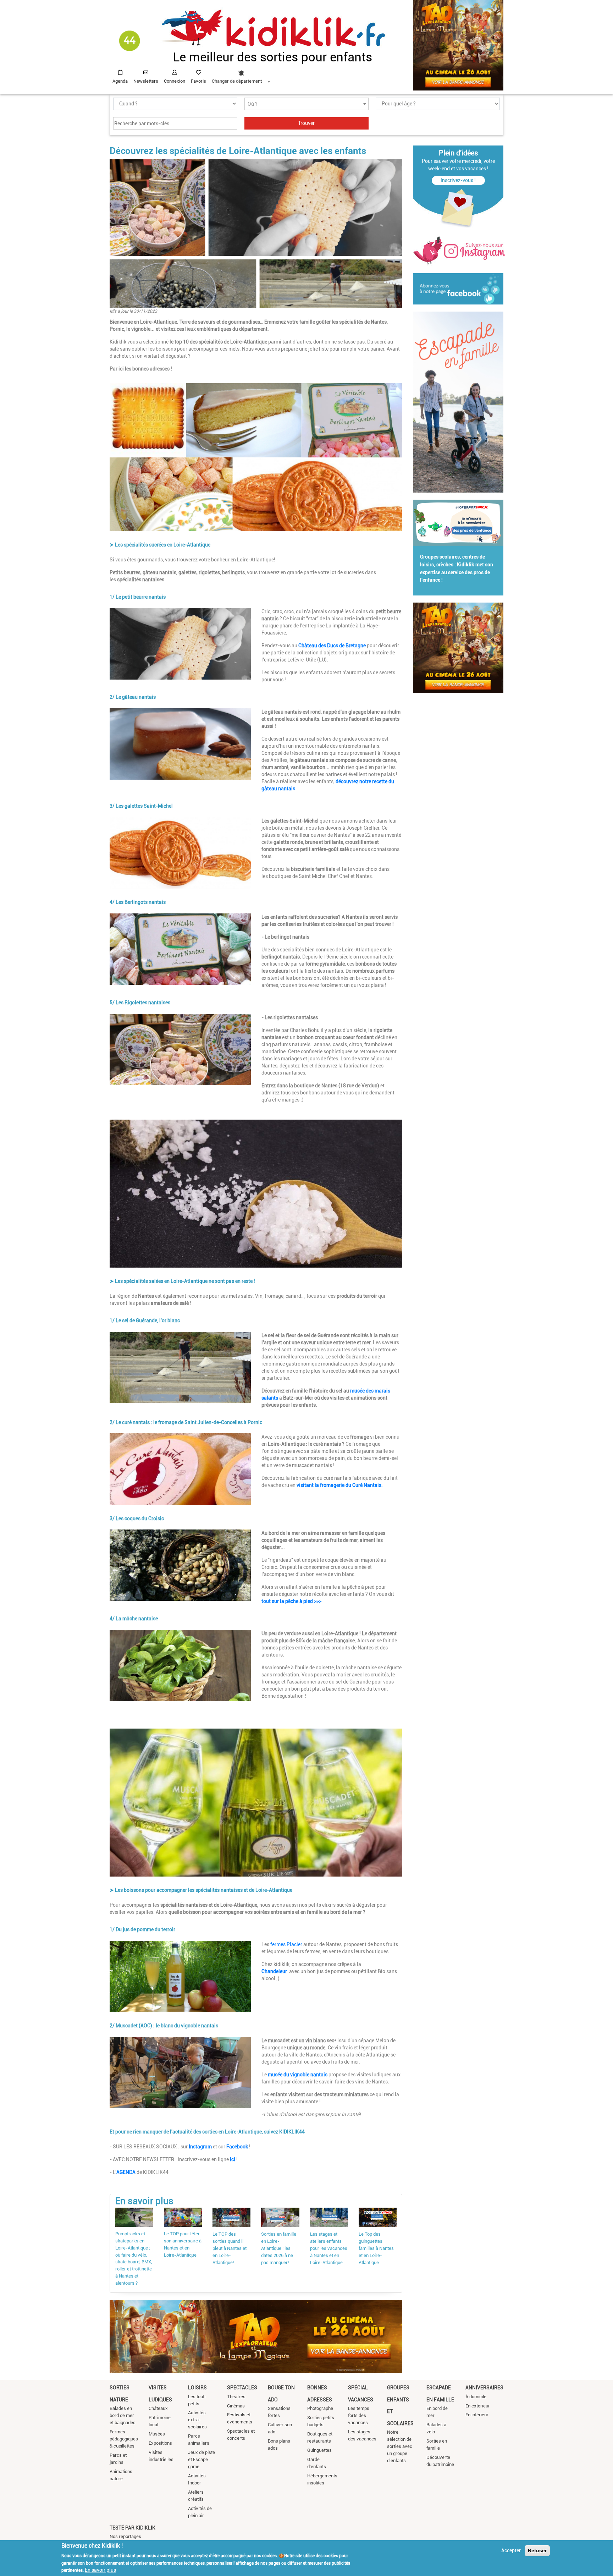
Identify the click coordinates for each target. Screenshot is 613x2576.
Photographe (320, 2408)
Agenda (120, 81)
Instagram (200, 2147)
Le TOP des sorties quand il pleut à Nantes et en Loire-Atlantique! (230, 2248)
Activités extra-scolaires (197, 2420)
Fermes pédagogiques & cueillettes (124, 2439)
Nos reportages (125, 2536)
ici (233, 2159)
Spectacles (242, 2388)
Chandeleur (275, 1971)
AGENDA (126, 2172)
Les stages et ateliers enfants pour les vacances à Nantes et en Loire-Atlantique (329, 2248)
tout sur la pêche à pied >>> (291, 1601)
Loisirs (197, 2388)
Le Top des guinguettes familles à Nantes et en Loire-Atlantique (376, 2248)
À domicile (476, 2397)
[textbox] (306, 104)
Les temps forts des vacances (359, 2415)
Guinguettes (319, 2450)
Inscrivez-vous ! (458, 180)
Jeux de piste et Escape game (201, 2459)
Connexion (175, 81)
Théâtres (236, 2397)
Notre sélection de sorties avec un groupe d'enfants (400, 2446)
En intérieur (477, 2415)
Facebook (237, 2147)
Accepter (511, 2550)
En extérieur (478, 2406)
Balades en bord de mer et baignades (123, 2415)
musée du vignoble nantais (297, 2075)
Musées (157, 2434)
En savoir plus (100, 2570)
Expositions (160, 2443)
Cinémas (236, 2406)
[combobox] (241, 75)
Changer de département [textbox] (237, 81)
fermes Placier (286, 1944)
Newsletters (146, 81)
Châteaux (158, 2408)
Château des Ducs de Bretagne (332, 646)
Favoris (198, 81)
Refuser (537, 2550)
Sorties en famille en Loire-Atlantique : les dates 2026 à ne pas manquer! (279, 2248)
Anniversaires (484, 2388)
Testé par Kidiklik (132, 2528)
